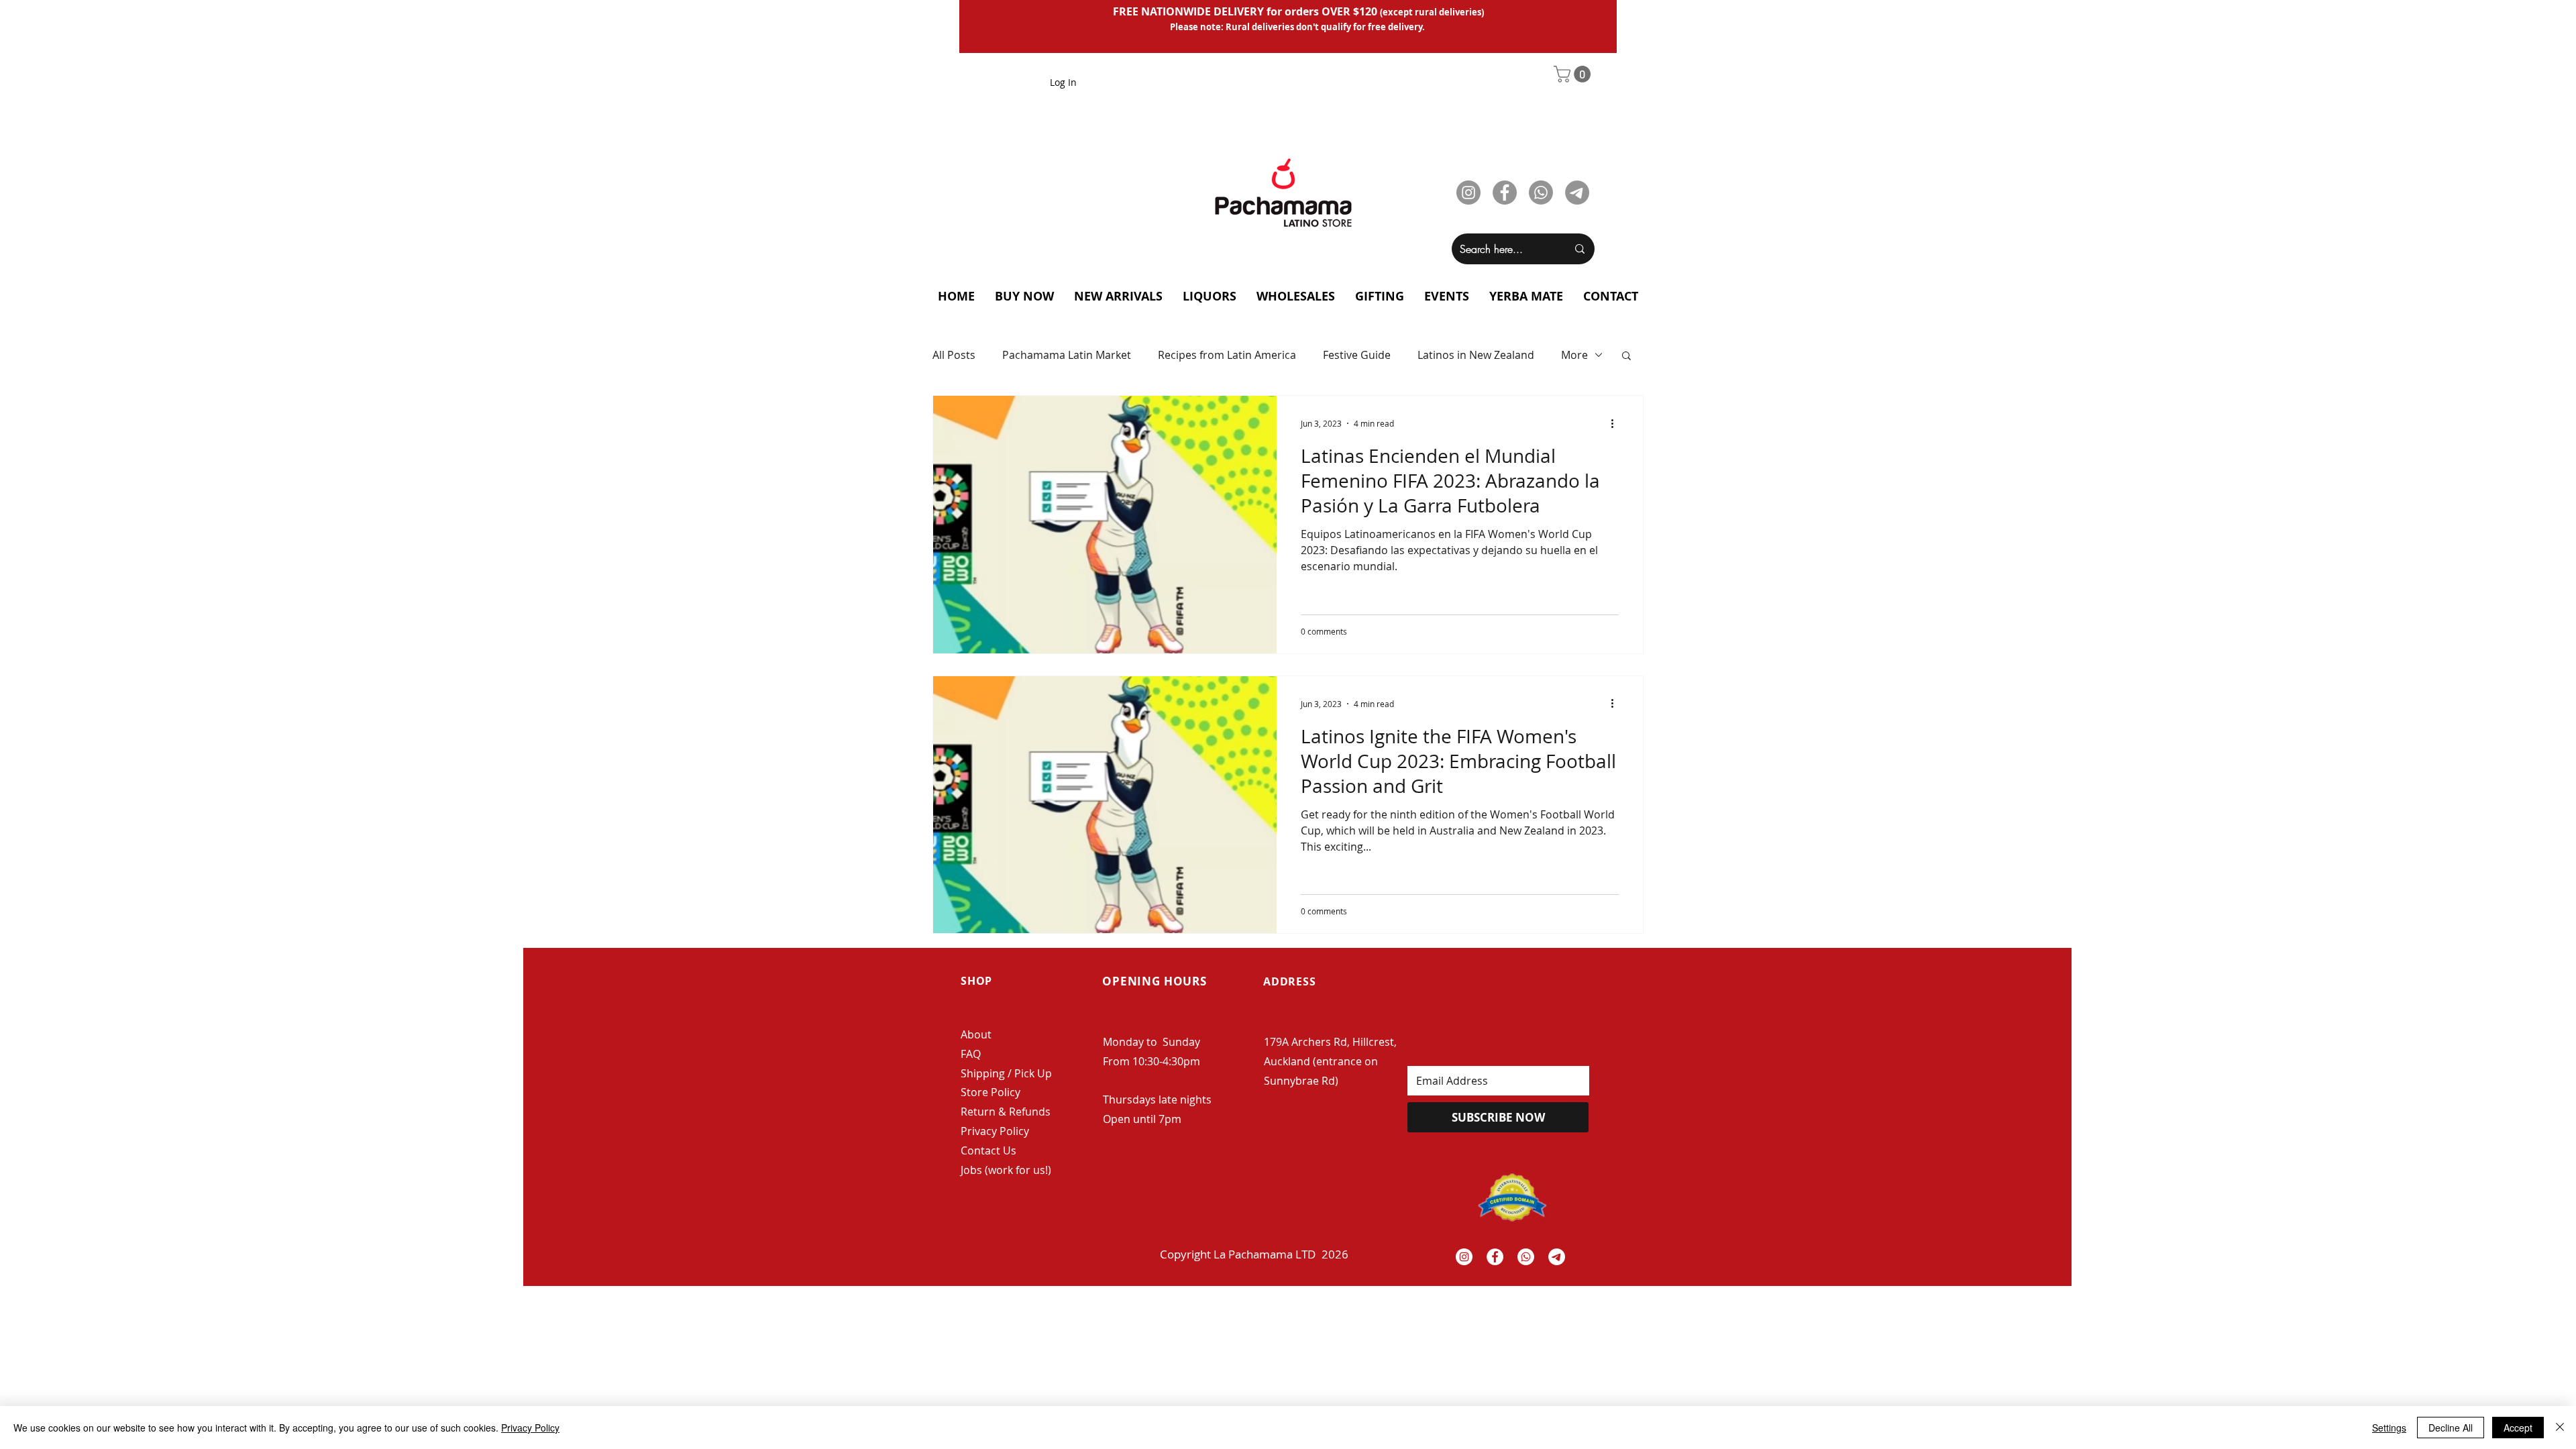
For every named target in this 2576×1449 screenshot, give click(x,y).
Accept (2518, 1428)
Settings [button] (2389, 1428)
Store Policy (990, 1092)
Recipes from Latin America (1227, 355)
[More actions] (1617, 423)
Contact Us (988, 1150)
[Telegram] (1577, 193)
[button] (1574, 74)
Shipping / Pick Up (1008, 1073)
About (976, 1034)
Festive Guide (1357, 355)
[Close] (2560, 1428)
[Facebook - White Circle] (1495, 1257)
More (1574, 355)
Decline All (2451, 1428)
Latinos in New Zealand (1476, 355)
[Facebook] (1505, 193)
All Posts (954, 355)
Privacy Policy (995, 1131)
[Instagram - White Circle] (1464, 1257)
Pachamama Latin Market (1067, 355)
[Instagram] (1468, 193)
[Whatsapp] (1541, 193)
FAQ (971, 1054)
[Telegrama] (1557, 1257)
